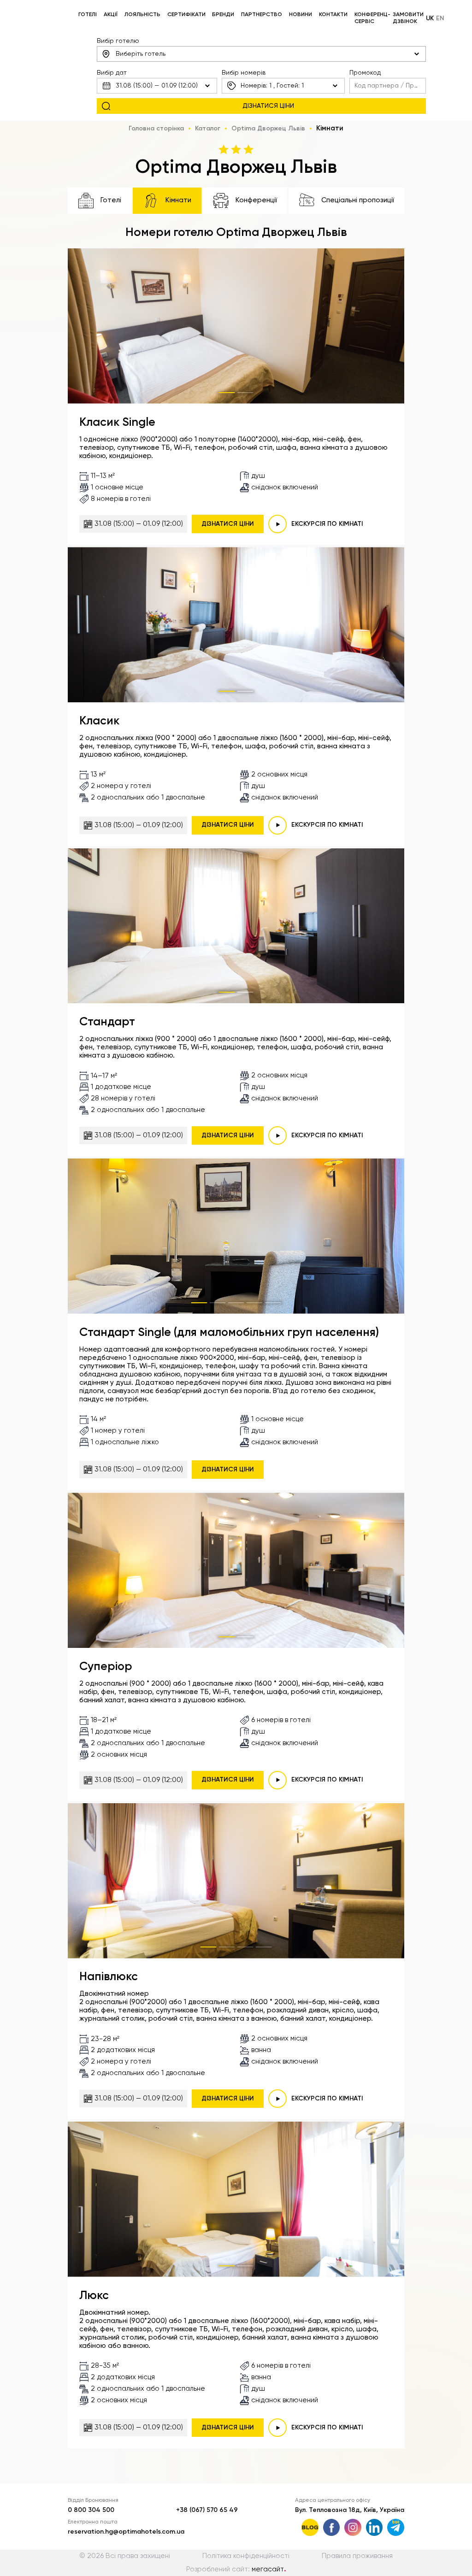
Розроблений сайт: (236, 2569)
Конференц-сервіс (372, 18)
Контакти (333, 15)
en (440, 18)
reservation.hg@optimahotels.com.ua (126, 2532)
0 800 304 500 (91, 2510)
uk (430, 18)
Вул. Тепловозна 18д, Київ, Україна (350, 2510)
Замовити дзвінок (408, 18)
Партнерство (262, 15)
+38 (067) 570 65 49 (207, 2510)
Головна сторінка (156, 129)
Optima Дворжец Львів (268, 129)
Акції (111, 15)
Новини (301, 15)
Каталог (208, 129)
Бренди (223, 15)
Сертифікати (186, 15)
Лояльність (142, 15)
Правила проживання (357, 2556)
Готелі (88, 15)
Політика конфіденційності (246, 2556)
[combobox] (261, 54)
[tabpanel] (236, 326)
